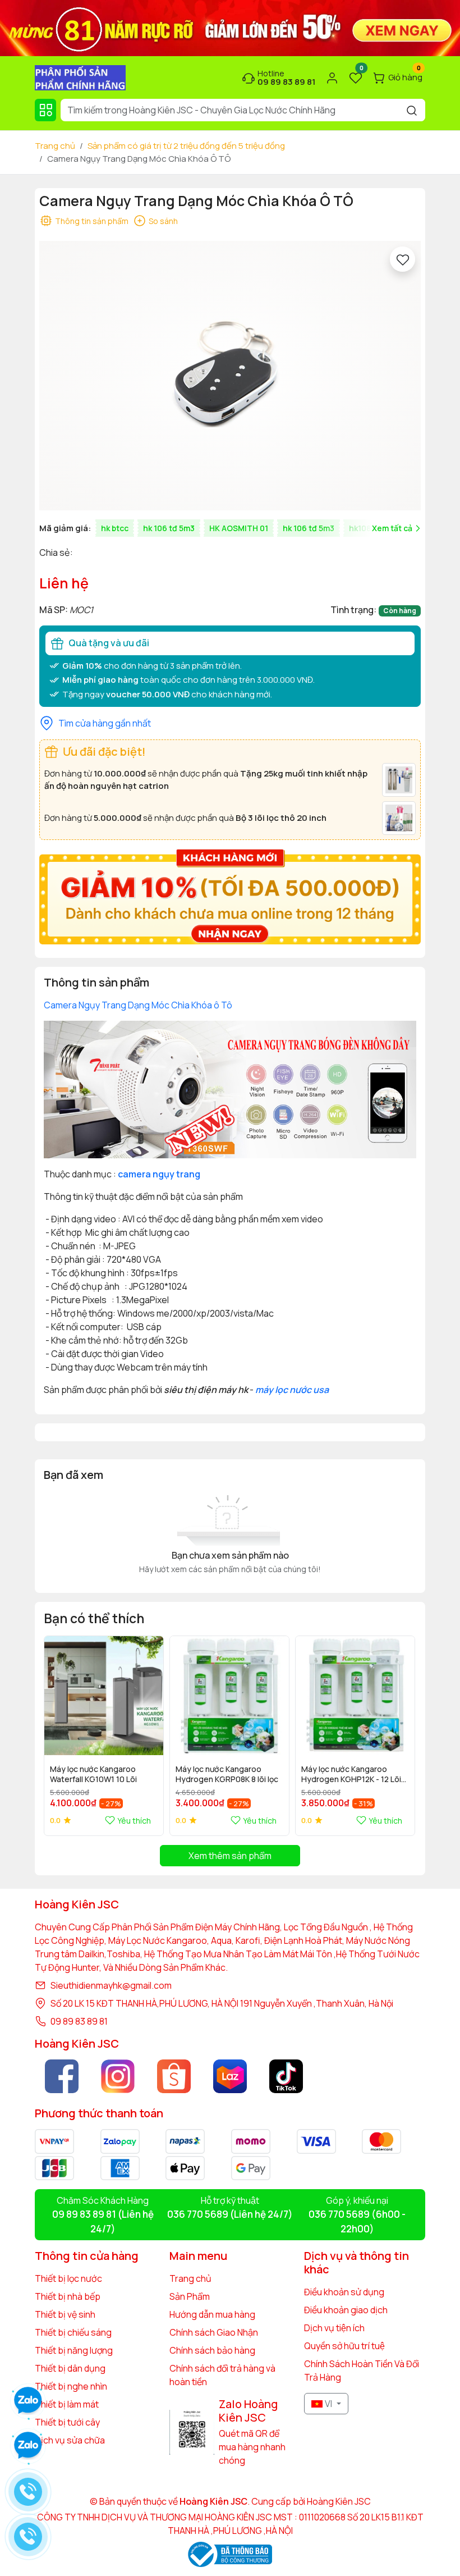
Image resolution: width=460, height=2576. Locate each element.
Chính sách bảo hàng (212, 2350)
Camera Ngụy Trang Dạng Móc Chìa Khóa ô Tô (138, 1005)
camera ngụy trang (159, 1174)
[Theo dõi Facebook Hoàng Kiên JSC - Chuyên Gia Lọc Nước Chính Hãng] (62, 2076)
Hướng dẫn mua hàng (212, 2314)
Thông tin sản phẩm (92, 221)
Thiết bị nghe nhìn (71, 2386)
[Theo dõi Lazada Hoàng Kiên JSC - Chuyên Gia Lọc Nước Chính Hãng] (230, 2076)
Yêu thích (134, 1821)
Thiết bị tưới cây (67, 2422)
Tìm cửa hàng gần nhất (105, 723)
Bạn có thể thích (94, 1618)
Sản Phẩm (190, 2296)
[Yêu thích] (403, 259)
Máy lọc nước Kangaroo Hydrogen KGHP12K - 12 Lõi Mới (351, 1775)
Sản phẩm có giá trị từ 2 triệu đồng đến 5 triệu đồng (186, 146)
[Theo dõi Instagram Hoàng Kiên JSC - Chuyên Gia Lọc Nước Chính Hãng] (118, 2076)
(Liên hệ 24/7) (230, 2214)
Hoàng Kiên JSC (338, 2501)
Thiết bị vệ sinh (65, 2314)
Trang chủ (55, 146)
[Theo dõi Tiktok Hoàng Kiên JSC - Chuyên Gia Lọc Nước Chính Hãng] (286, 2076)
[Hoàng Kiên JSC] (230, 27)
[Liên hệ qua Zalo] (28, 2446)
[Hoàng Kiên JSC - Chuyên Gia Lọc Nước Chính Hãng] (80, 77)
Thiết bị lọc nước (68, 2278)
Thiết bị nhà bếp (68, 2296)
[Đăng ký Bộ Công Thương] (230, 2554)
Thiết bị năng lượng (74, 2350)
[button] (399, 1735)
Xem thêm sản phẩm (230, 1856)
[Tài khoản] (332, 78)
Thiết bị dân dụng (70, 2368)
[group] (230, 376)
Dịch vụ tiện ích (334, 2328)
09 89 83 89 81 (79, 2021)
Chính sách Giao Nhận (214, 2332)
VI (328, 2404)
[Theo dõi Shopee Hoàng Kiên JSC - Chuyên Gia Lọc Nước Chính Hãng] (174, 2076)
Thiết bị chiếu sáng (73, 2332)
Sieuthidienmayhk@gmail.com (111, 1985)
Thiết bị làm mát (67, 2404)
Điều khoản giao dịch (346, 2310)
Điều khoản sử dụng (344, 2292)
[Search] (412, 110)
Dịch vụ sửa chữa (70, 2440)
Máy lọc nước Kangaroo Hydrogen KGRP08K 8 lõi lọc (227, 1774)
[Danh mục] (45, 110)
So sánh (163, 221)
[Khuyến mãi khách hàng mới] (230, 896)
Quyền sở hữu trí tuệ (344, 2346)
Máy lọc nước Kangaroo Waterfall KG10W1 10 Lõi (93, 1774)
